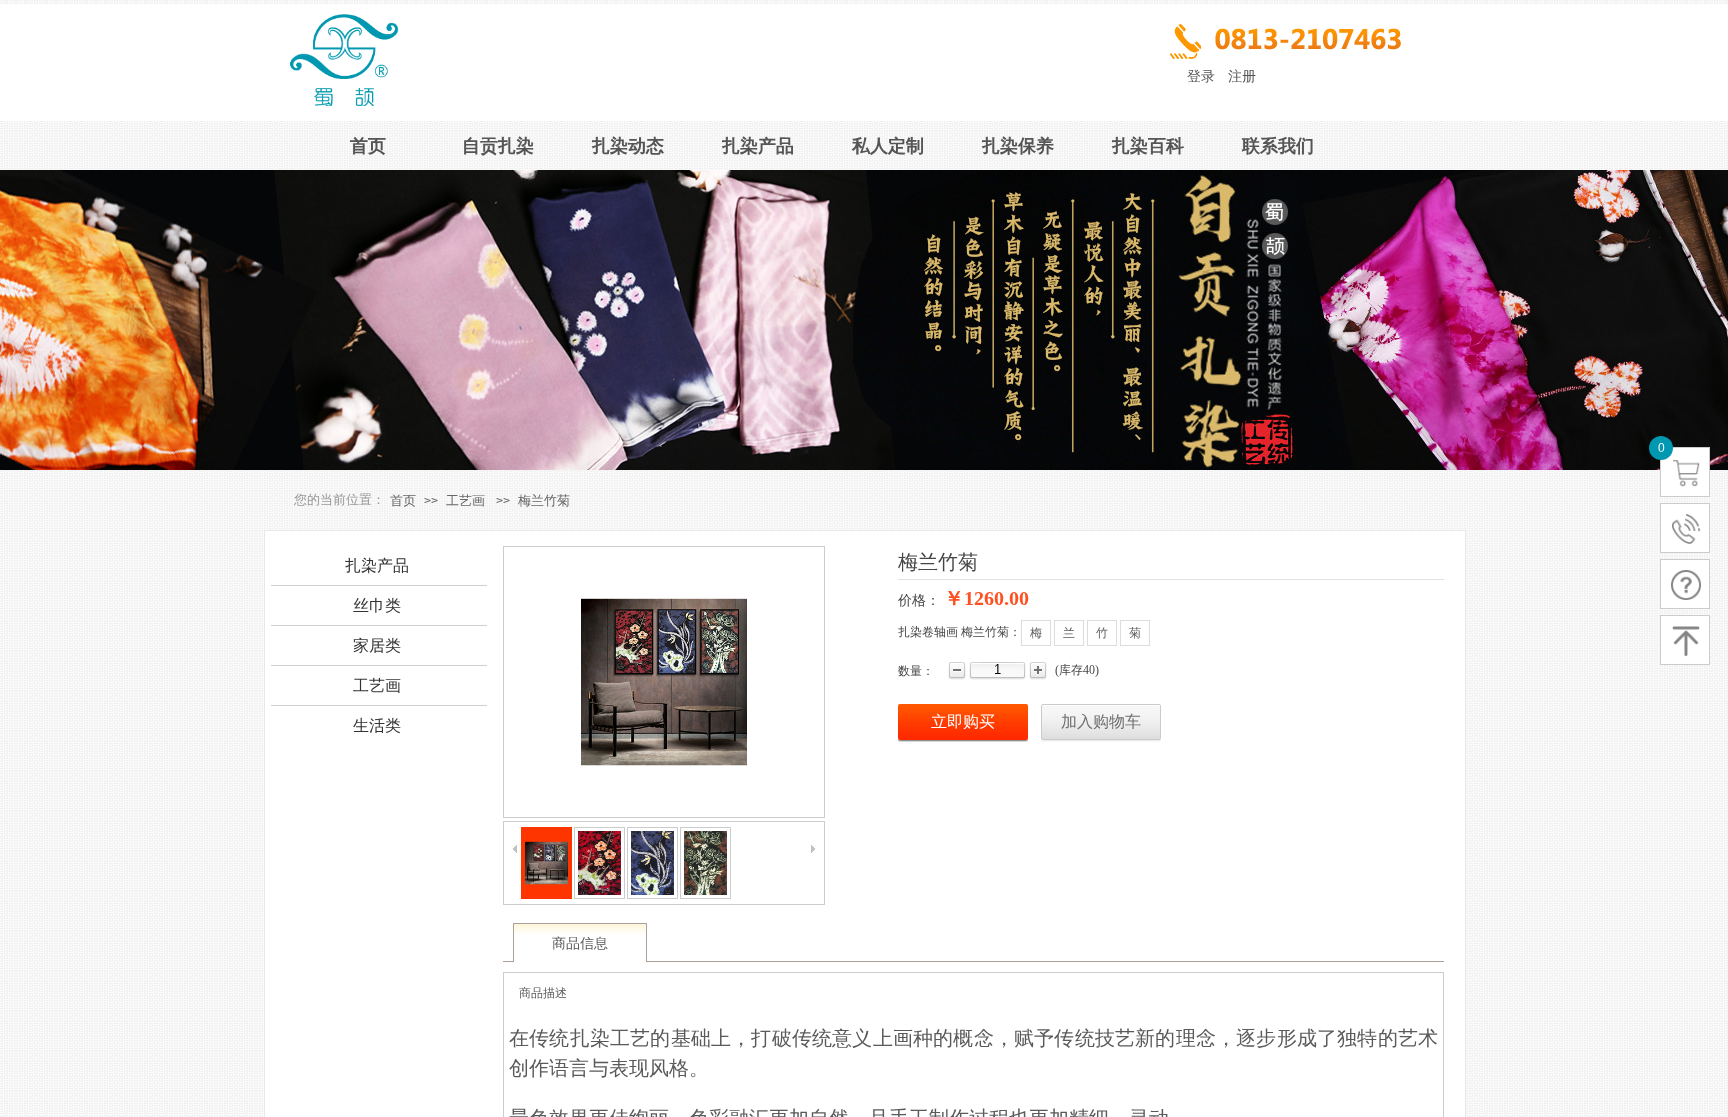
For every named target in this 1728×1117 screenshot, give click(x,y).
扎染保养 (1018, 146)
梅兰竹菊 (544, 500)
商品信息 (580, 943)
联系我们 (1278, 146)
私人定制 (888, 146)
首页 (368, 146)
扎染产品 (758, 146)
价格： (919, 600)
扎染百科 (1148, 146)
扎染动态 (628, 146)
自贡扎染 (498, 146)
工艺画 (465, 500)
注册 (1242, 76)
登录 (1201, 76)
